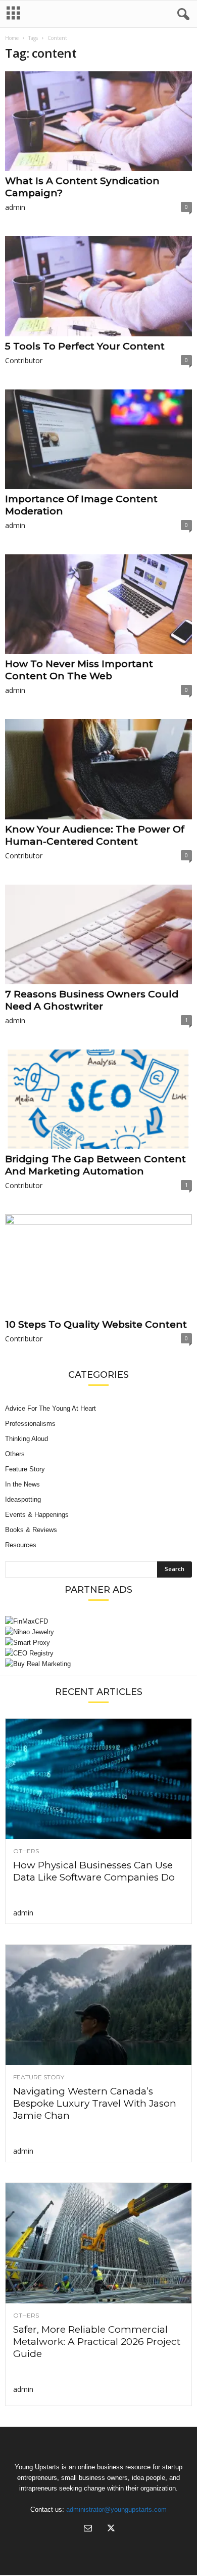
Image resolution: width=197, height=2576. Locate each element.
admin (15, 207)
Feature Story (25, 1469)
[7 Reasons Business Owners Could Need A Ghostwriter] (98, 934)
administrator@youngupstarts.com (116, 2509)
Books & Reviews (31, 1530)
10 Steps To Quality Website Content (96, 1324)
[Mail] (88, 2529)
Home (12, 38)
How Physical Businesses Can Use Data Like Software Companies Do (94, 1871)
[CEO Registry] (98, 1653)
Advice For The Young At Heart (51, 1408)
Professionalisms (30, 1424)
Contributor (24, 360)
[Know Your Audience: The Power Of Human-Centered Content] (98, 769)
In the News (22, 1484)
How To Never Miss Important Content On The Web (79, 670)
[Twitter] (110, 2529)
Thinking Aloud (27, 1439)
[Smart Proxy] (98, 1643)
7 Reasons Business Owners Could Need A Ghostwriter (92, 1000)
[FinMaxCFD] (98, 1621)
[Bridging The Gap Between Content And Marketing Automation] (98, 1099)
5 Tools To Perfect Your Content (85, 346)
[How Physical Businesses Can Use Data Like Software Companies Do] (98, 1779)
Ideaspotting (23, 1499)
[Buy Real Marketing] (98, 1664)
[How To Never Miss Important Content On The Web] (98, 604)
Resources (21, 1545)
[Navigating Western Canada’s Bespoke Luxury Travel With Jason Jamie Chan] (98, 2005)
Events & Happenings (37, 1515)
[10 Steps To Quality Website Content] (98, 1264)
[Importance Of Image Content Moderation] (98, 439)
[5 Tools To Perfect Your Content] (98, 286)
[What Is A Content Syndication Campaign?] (98, 121)
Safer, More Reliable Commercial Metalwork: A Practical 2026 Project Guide (97, 2342)
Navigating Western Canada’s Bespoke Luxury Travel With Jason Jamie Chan (95, 2103)
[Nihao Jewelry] (98, 1632)
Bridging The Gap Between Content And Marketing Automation (95, 1165)
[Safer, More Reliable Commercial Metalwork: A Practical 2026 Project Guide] (98, 2243)
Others (15, 1454)
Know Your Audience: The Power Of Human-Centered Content (95, 835)
